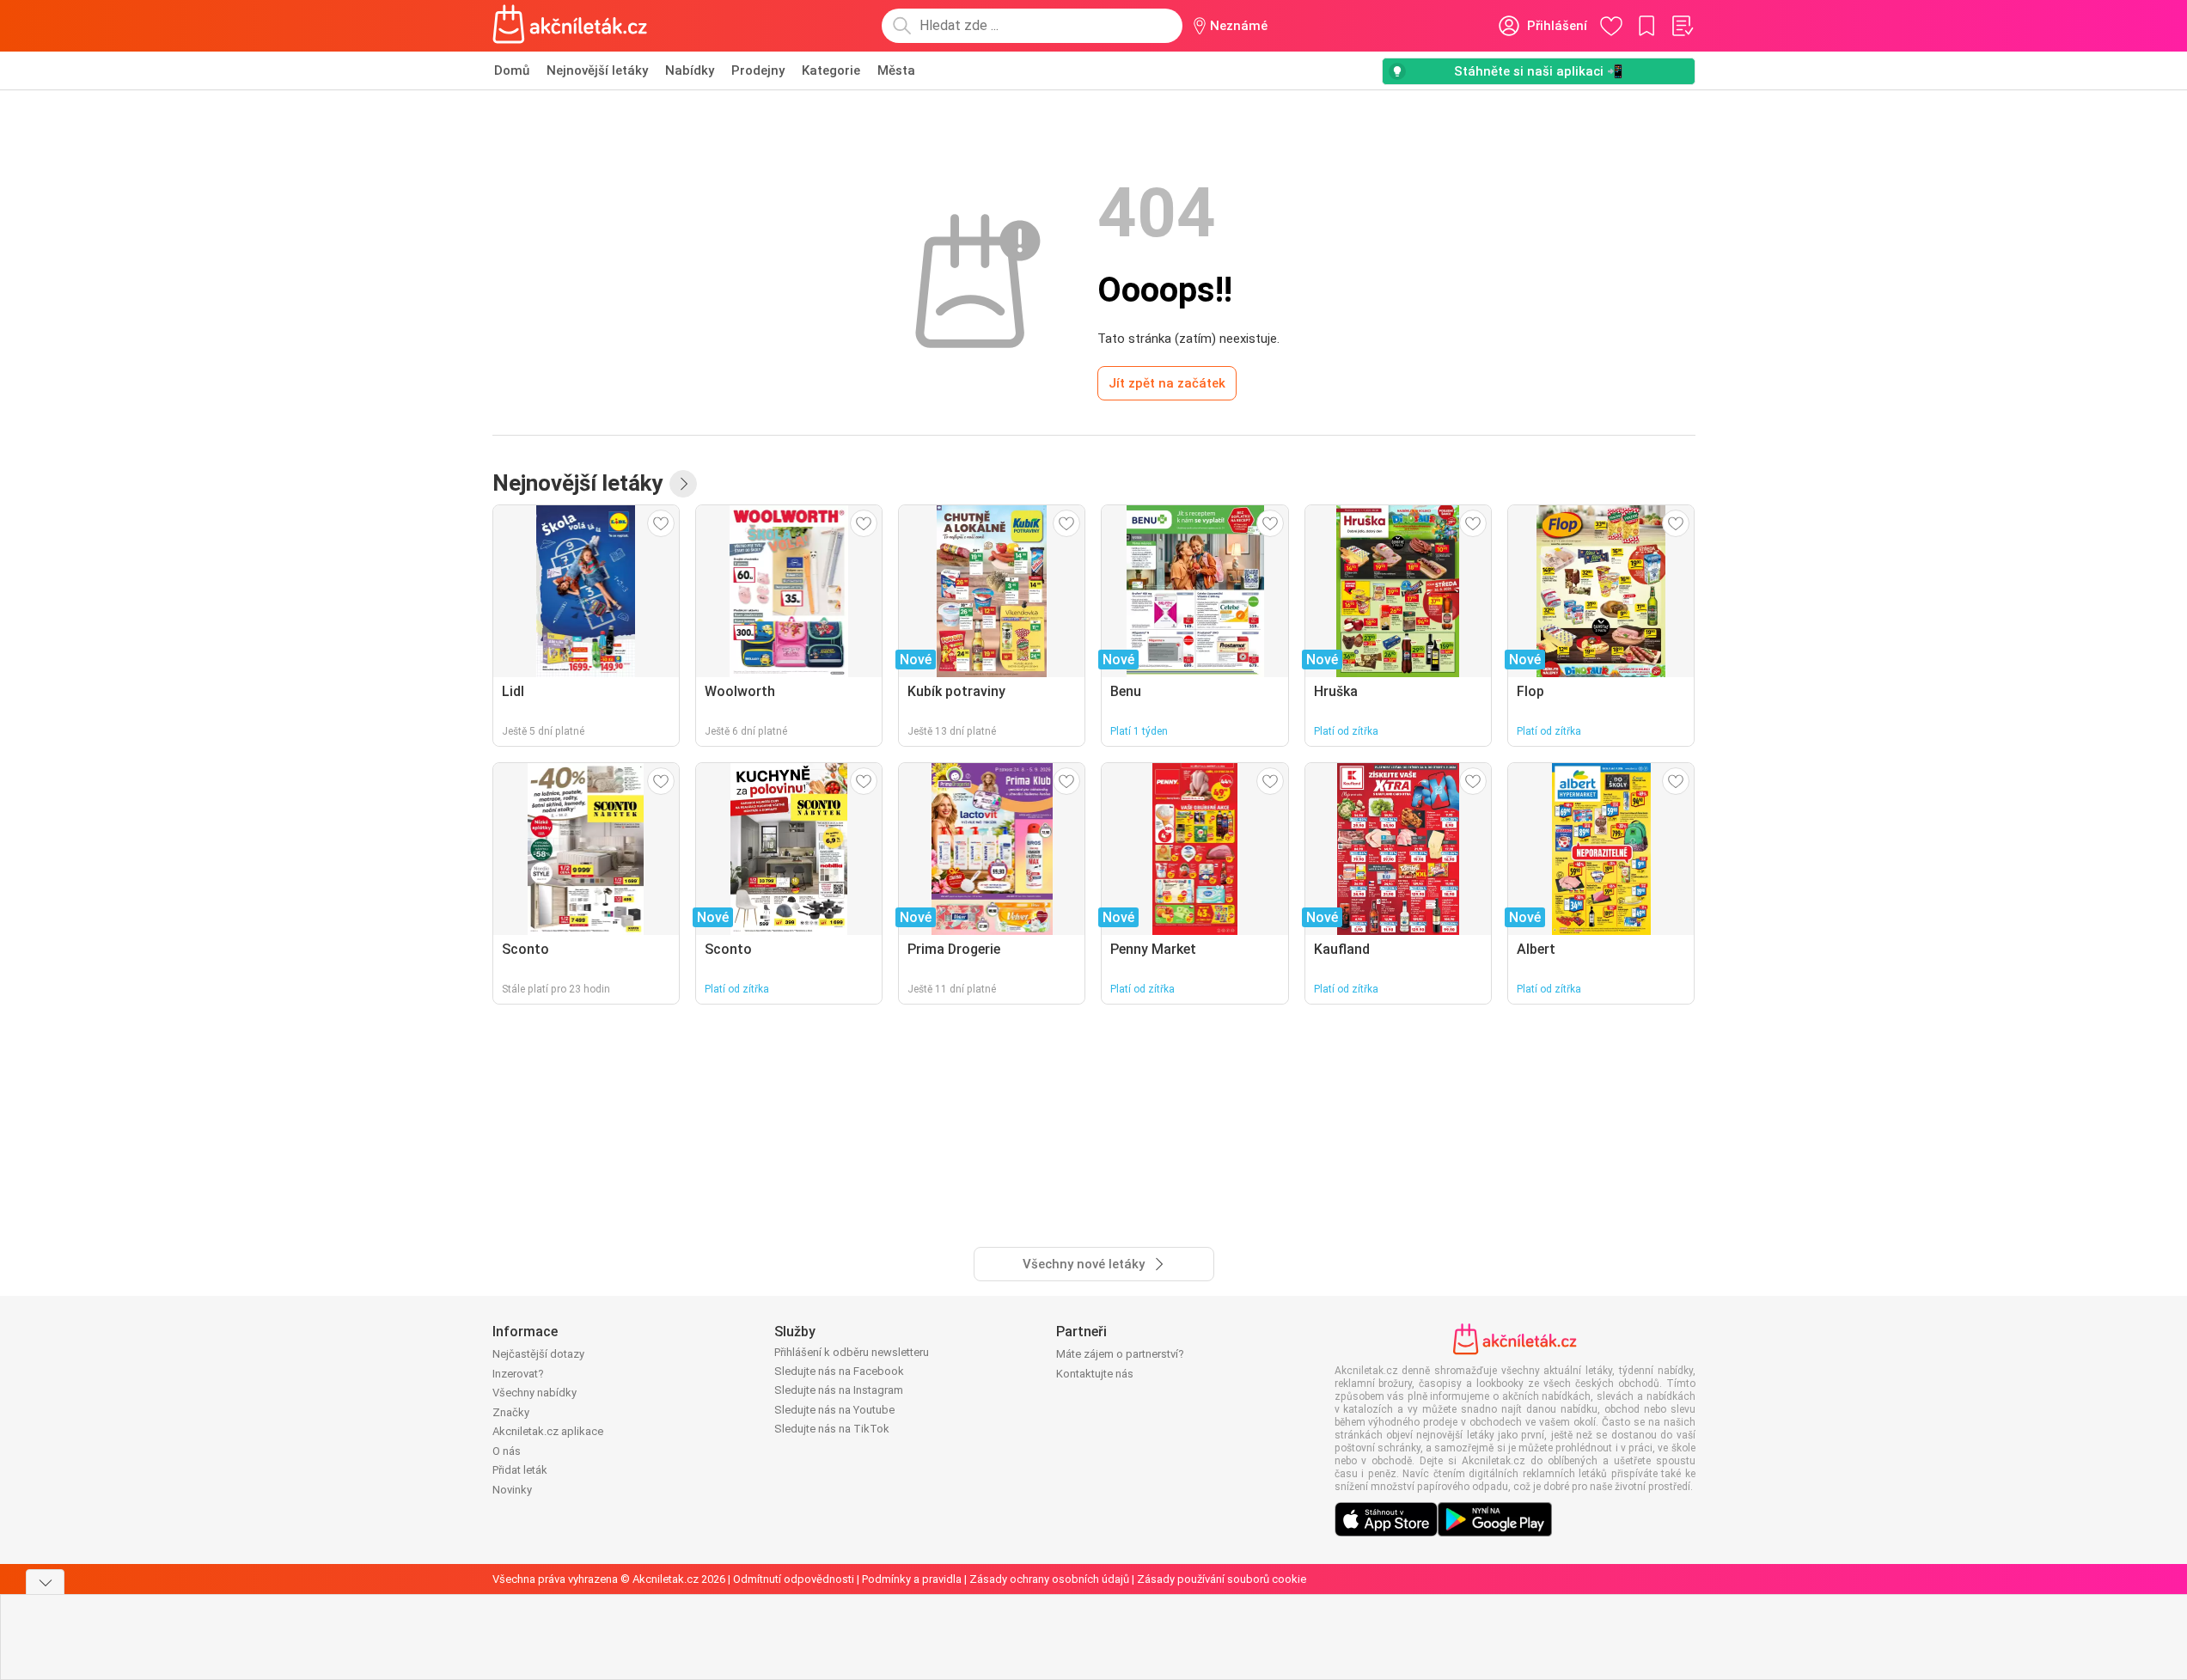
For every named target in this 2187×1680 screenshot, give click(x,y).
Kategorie (831, 70)
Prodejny (758, 70)
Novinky (512, 1490)
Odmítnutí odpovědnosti (794, 1579)
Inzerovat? (518, 1374)
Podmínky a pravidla (912, 1579)
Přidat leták (520, 1470)
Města (896, 70)
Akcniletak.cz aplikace (548, 1431)
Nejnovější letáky (597, 70)
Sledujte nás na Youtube (834, 1410)
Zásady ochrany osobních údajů (1049, 1579)
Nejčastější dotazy (538, 1354)
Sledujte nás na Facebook (839, 1371)
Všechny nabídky (535, 1393)
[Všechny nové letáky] (683, 484)
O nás (507, 1451)
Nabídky (690, 70)
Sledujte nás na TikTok (832, 1429)
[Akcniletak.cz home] (570, 26)
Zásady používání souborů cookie (1222, 1579)
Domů (512, 70)
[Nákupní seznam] (1682, 26)
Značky (511, 1412)
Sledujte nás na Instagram (839, 1390)
